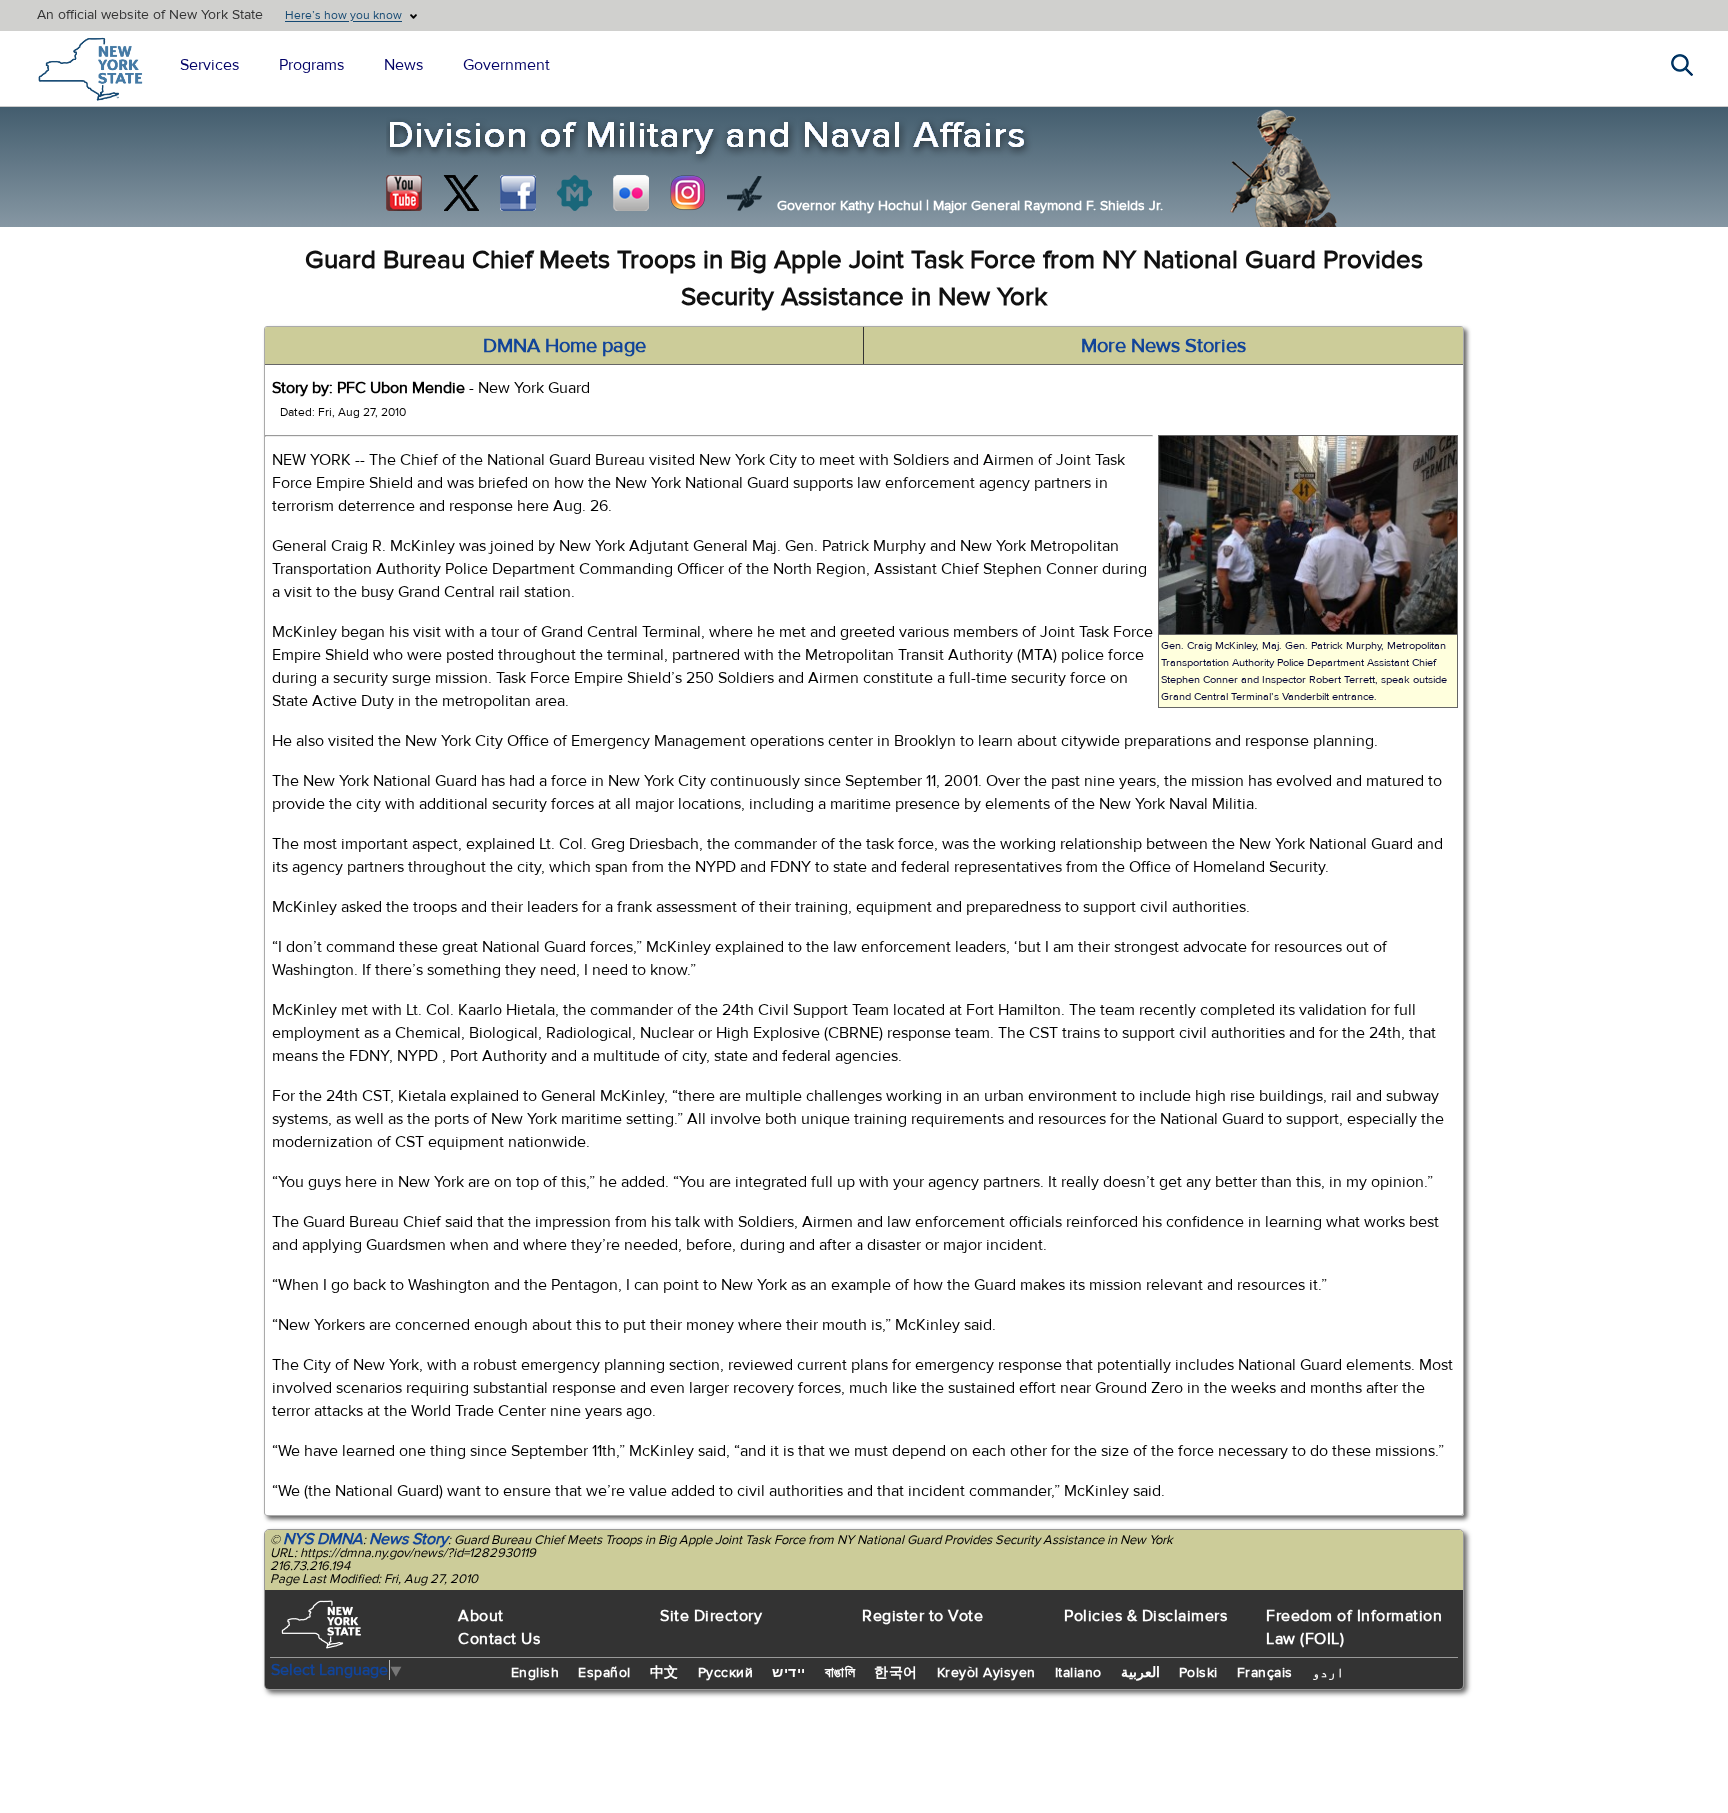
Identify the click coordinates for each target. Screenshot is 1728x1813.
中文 (664, 1673)
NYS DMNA (323, 1539)
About (481, 1616)
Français (1265, 1673)
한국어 (896, 1673)
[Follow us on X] (461, 193)
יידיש (789, 1673)
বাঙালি (840, 1673)
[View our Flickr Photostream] (631, 193)
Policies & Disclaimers (1145, 1616)
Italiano (1078, 1673)
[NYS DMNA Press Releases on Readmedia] (574, 193)
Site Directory (711, 1616)
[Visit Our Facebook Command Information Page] (518, 193)
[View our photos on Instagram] (688, 193)
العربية (1140, 1673)
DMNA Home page (564, 345)
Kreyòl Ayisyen (986, 1673)
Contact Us (499, 1639)
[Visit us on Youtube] (404, 193)
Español (604, 1673)
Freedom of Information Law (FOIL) (1354, 1627)
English (535, 1673)
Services (209, 65)
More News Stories (1163, 345)
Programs (311, 65)
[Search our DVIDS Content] (745, 193)
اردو (1328, 1673)
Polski (1198, 1673)
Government (506, 65)
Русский (726, 1673)
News (403, 65)
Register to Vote (922, 1616)
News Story (408, 1539)
